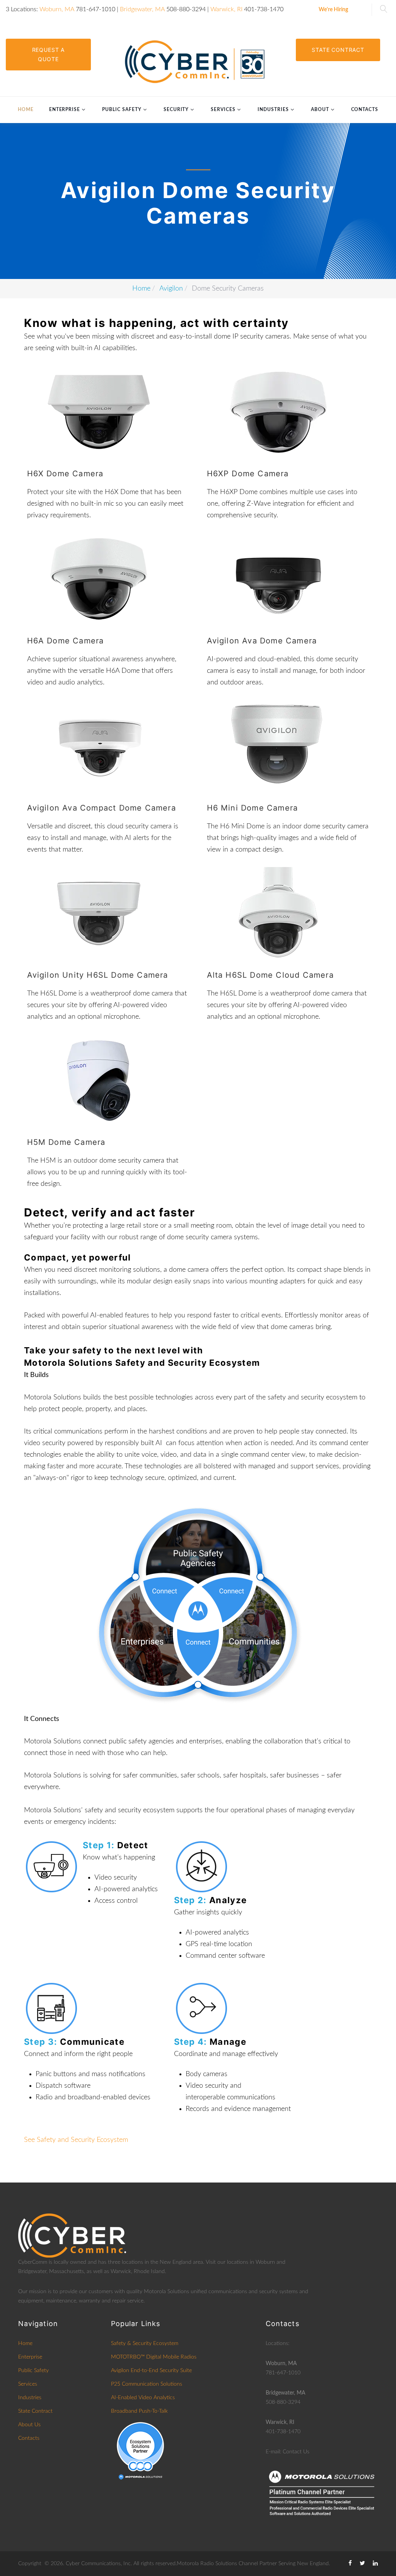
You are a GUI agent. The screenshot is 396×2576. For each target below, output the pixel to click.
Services (223, 109)
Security (176, 109)
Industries (273, 109)
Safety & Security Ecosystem (145, 2343)
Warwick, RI (226, 9)
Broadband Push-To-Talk (139, 2411)
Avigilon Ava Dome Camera (262, 641)
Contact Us (296, 2452)
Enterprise (65, 109)
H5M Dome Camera (66, 1142)
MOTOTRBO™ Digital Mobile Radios (154, 2357)
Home (26, 109)
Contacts (365, 109)
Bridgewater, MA (142, 9)
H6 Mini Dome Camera (253, 808)
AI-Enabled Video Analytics (143, 2398)
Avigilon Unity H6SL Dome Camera (98, 975)
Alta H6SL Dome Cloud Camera (270, 975)
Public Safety (122, 109)
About (320, 109)
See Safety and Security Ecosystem (76, 2140)
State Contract (338, 50)
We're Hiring (333, 10)
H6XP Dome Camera (248, 474)
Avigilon (171, 289)
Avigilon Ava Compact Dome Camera (102, 808)
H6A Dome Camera (66, 641)
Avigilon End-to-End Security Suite (151, 2371)
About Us (29, 2425)
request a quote (49, 54)
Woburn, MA (57, 9)
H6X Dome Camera (65, 474)
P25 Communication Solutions (147, 2384)
